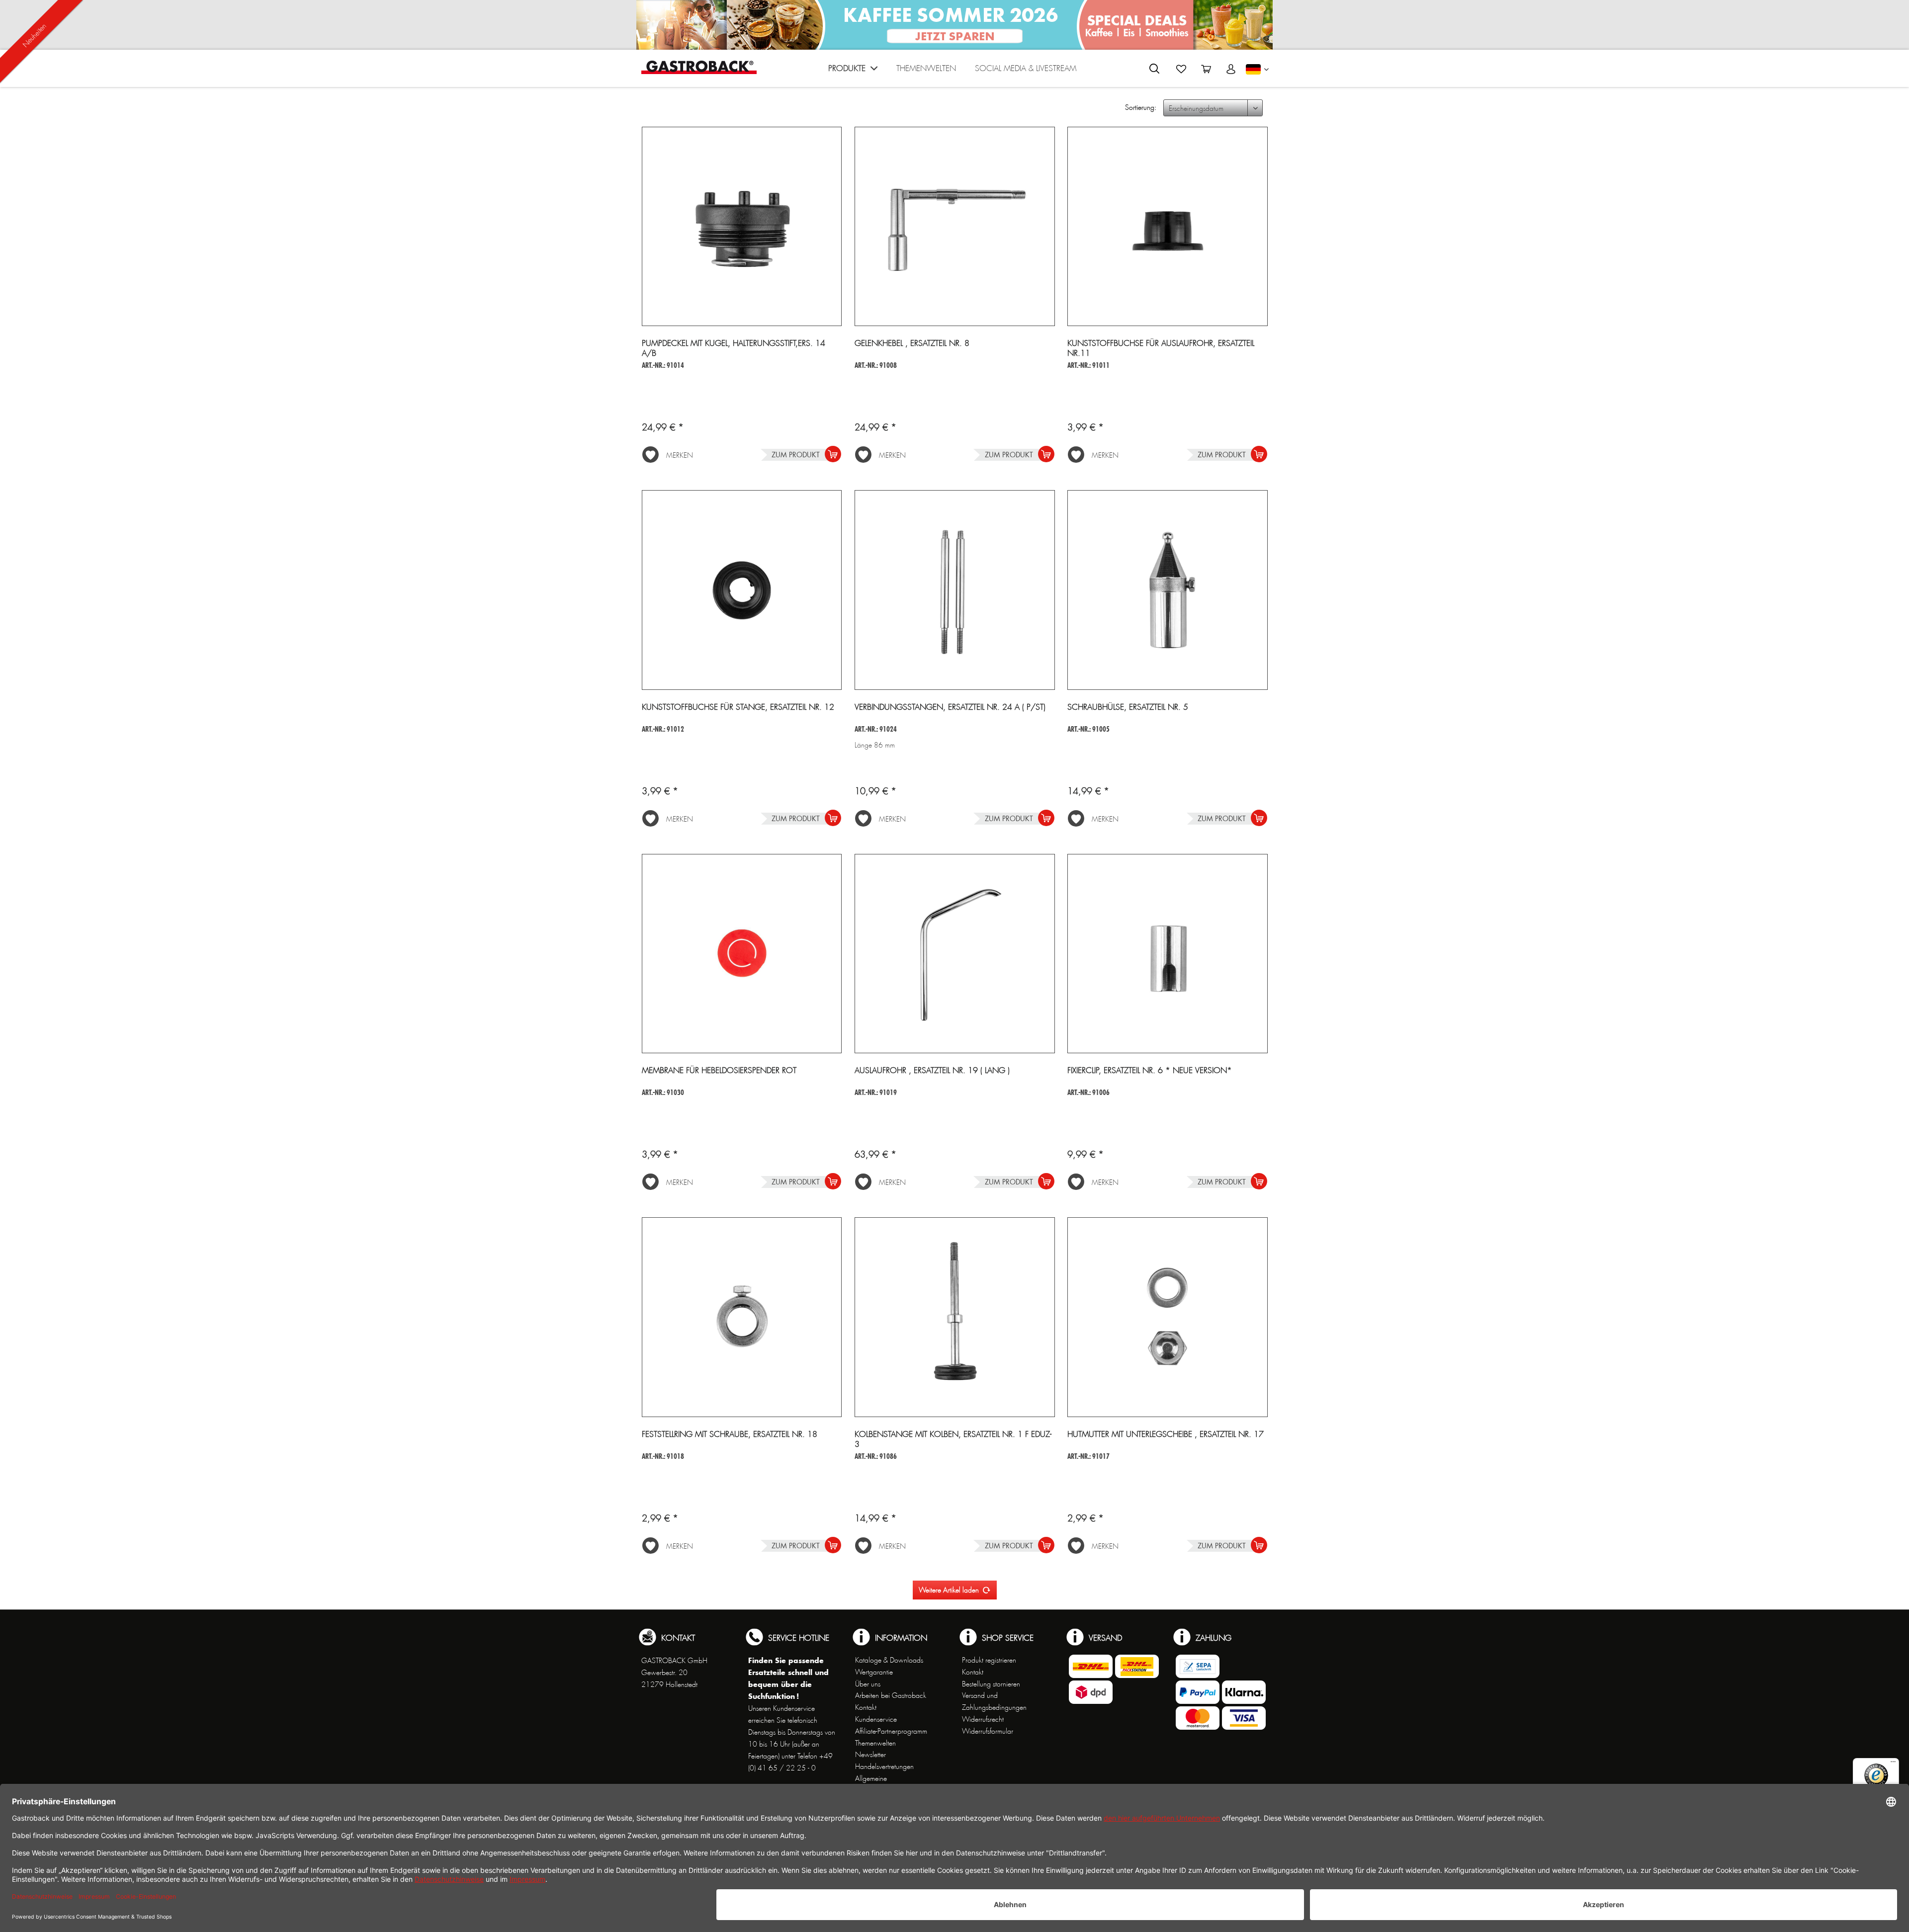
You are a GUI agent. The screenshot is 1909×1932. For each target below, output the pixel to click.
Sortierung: (1141, 107)
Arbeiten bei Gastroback (891, 1695)
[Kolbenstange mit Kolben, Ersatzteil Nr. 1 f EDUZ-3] (955, 1317)
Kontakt (866, 1707)
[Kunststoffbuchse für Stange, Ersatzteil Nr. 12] (742, 590)
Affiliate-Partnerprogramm (891, 1731)
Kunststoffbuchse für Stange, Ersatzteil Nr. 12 (738, 707)
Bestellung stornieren (991, 1684)
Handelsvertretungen (884, 1766)
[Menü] (1893, 1764)
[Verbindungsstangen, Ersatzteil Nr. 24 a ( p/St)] (955, 590)
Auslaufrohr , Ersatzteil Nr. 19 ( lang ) (932, 1071)
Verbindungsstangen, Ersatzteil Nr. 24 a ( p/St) (950, 707)
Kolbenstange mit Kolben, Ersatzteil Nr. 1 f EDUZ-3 (953, 1439)
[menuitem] (853, 71)
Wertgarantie (874, 1672)
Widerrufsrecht (983, 1719)
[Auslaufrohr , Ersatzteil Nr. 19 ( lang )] (955, 954)
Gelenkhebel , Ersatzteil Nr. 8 (912, 343)
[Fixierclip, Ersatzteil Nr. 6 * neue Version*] (1168, 954)
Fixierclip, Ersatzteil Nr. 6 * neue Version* (1150, 1071)
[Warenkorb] (1206, 69)
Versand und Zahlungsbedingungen (994, 1701)
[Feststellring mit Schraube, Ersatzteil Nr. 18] (742, 1317)
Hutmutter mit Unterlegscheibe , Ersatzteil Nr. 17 (1166, 1434)
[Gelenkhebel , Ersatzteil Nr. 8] (955, 227)
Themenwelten (875, 1743)
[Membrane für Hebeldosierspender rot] (742, 954)
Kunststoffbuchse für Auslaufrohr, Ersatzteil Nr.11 (1161, 348)
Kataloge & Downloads (889, 1660)
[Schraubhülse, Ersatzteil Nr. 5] (1168, 590)
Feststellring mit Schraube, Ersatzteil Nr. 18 (730, 1434)
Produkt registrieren (989, 1660)
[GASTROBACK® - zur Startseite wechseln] (699, 67)
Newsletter (870, 1755)
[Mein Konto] (1231, 69)
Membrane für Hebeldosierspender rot (719, 1071)
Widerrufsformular (988, 1731)
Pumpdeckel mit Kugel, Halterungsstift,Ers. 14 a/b (734, 348)
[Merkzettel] (1181, 69)
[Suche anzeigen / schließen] (1154, 69)
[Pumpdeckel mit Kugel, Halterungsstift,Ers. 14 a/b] (742, 227)
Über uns (868, 1684)
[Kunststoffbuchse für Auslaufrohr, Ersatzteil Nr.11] (1168, 227)
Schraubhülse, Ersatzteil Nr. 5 (1128, 707)
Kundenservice (876, 1719)
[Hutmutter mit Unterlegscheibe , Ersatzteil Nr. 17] (1168, 1317)
